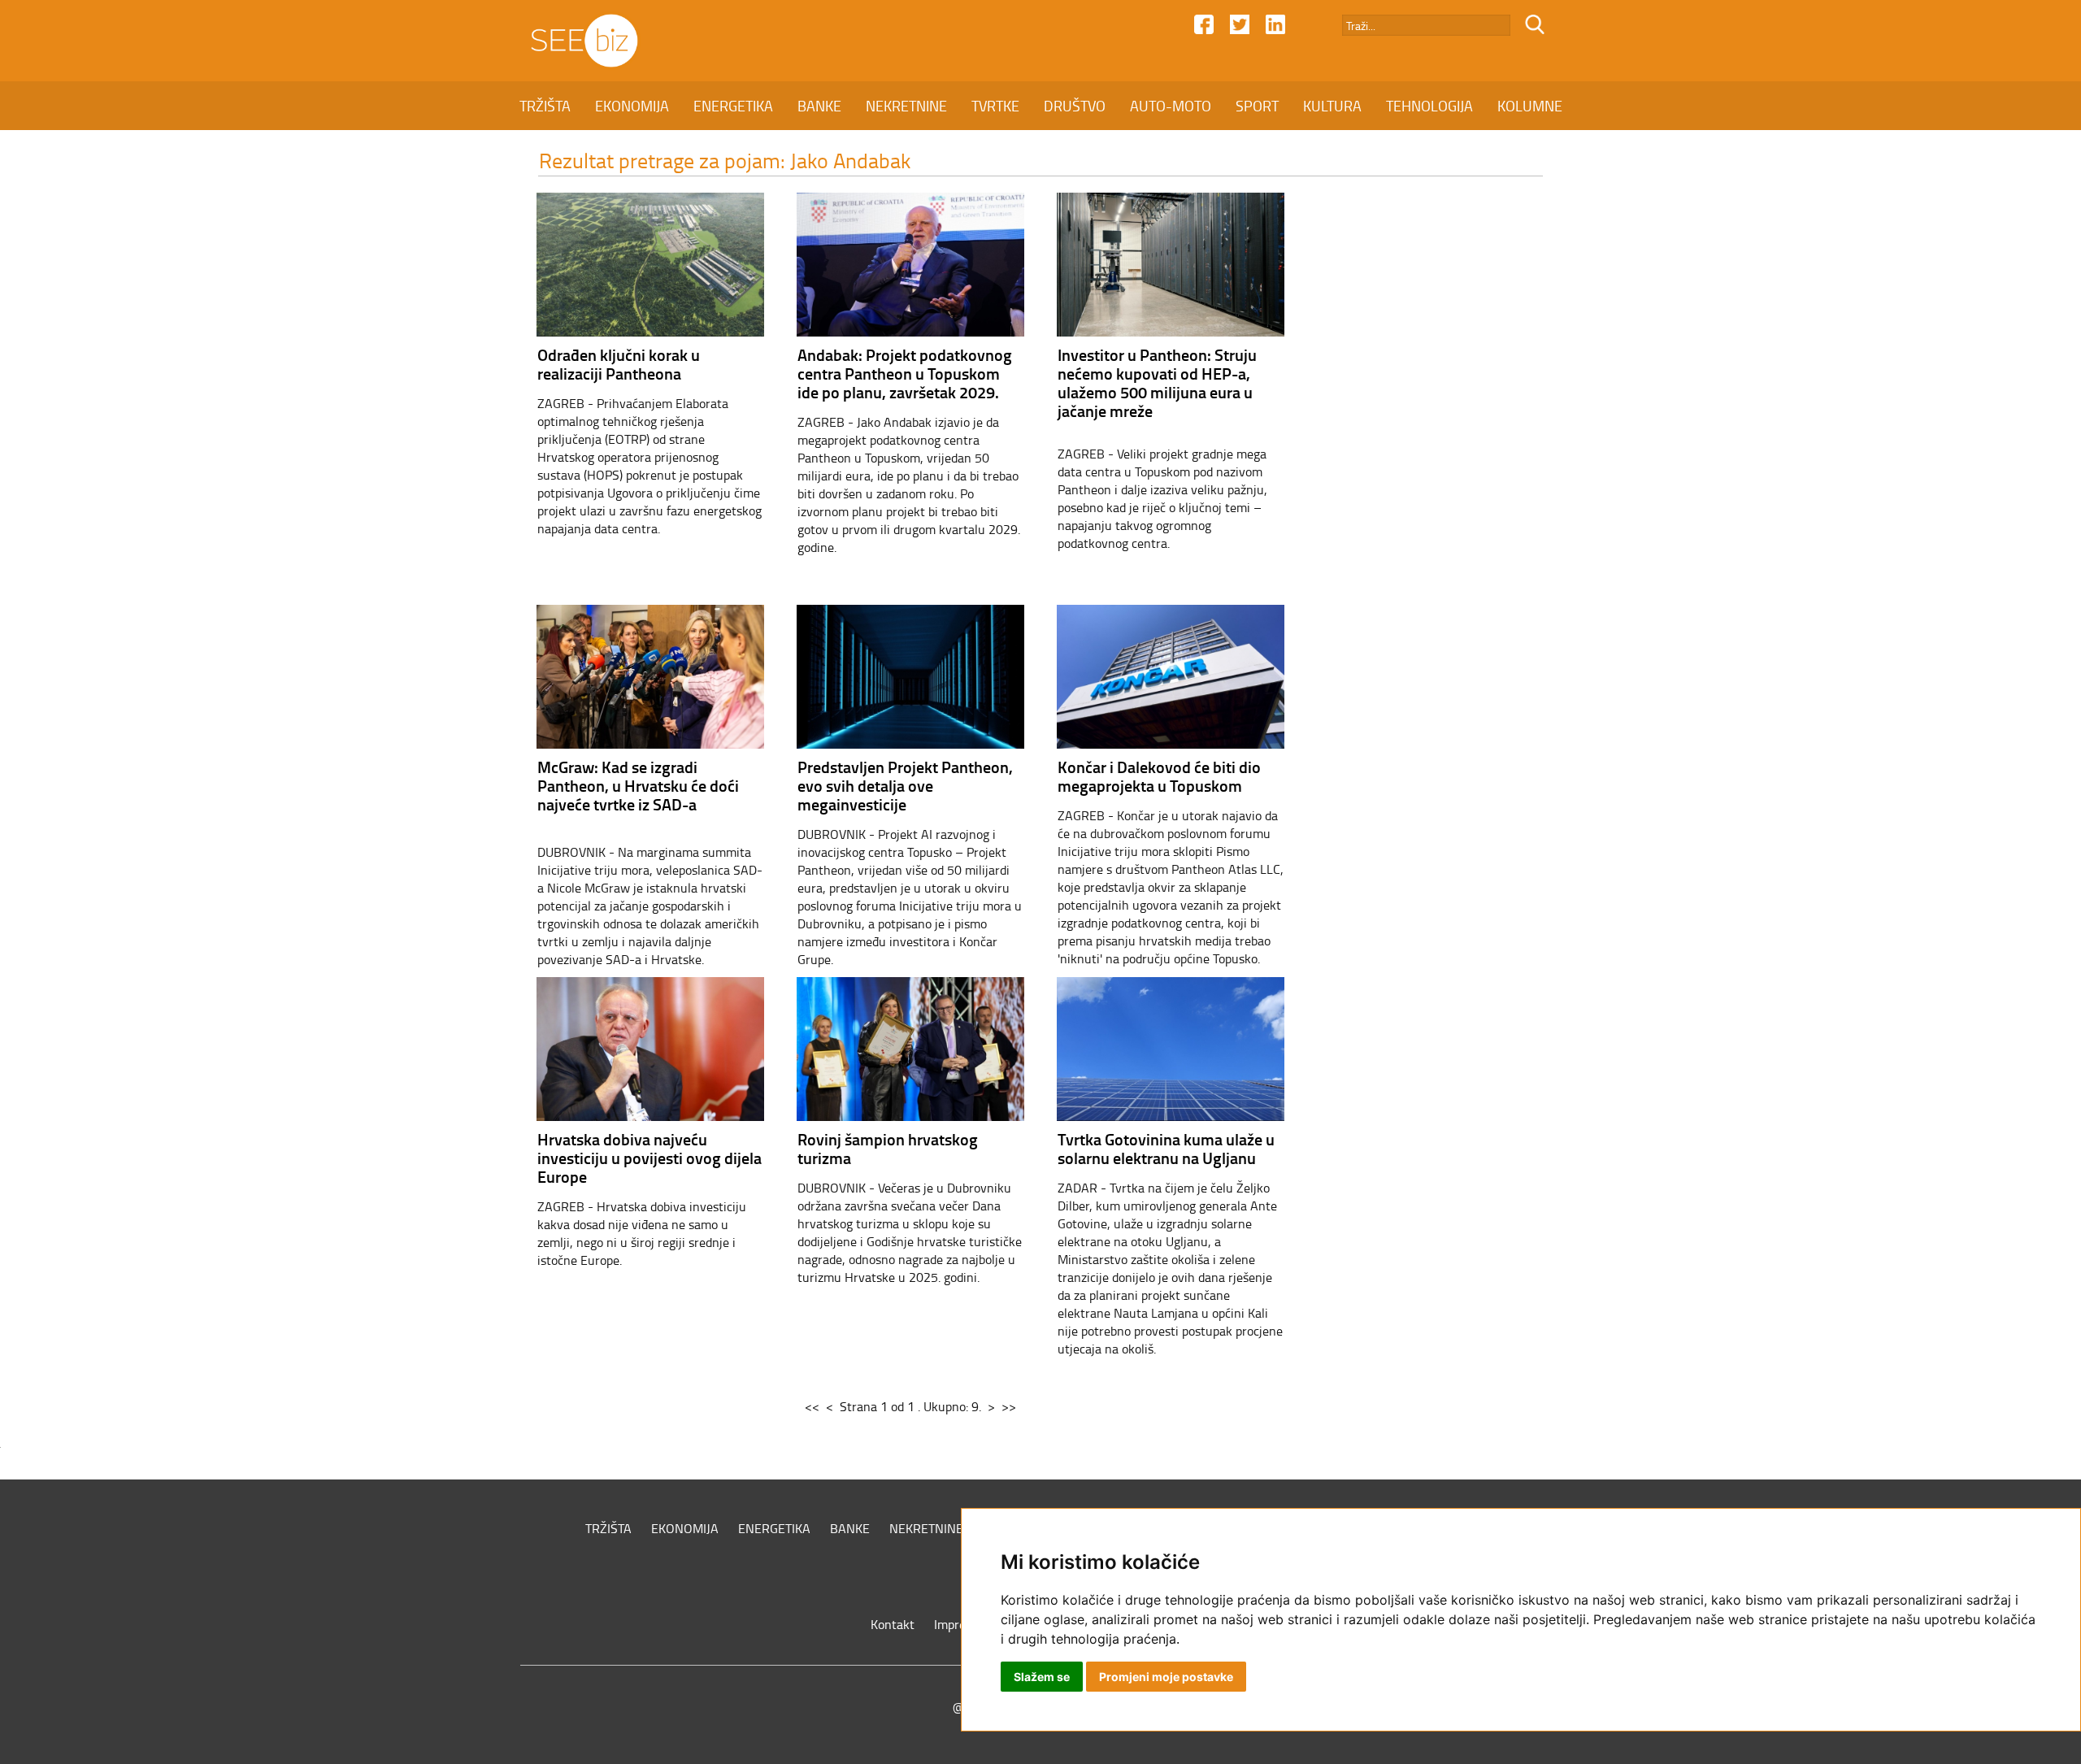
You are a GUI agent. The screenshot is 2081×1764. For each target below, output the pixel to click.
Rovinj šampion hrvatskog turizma (888, 1148)
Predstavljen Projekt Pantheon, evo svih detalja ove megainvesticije (905, 785)
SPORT (1257, 106)
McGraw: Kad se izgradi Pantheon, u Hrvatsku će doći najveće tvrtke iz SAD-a (638, 785)
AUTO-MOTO (1171, 106)
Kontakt (893, 1624)
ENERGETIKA (733, 106)
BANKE (819, 106)
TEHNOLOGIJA (1429, 106)
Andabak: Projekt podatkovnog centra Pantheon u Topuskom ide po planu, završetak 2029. (905, 373)
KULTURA (1332, 106)
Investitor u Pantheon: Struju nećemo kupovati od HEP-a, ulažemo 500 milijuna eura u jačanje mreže (1157, 382)
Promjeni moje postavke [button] (1166, 1677)
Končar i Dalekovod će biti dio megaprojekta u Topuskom (1159, 776)
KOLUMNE (1530, 106)
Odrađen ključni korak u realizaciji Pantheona (619, 364)
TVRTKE (995, 106)
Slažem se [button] (1042, 1677)
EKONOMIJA (632, 106)
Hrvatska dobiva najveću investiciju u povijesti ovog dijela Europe (649, 1158)
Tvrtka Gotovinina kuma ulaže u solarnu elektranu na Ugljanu (1166, 1148)
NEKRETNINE (906, 106)
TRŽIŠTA (545, 106)
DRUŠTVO (1075, 106)
